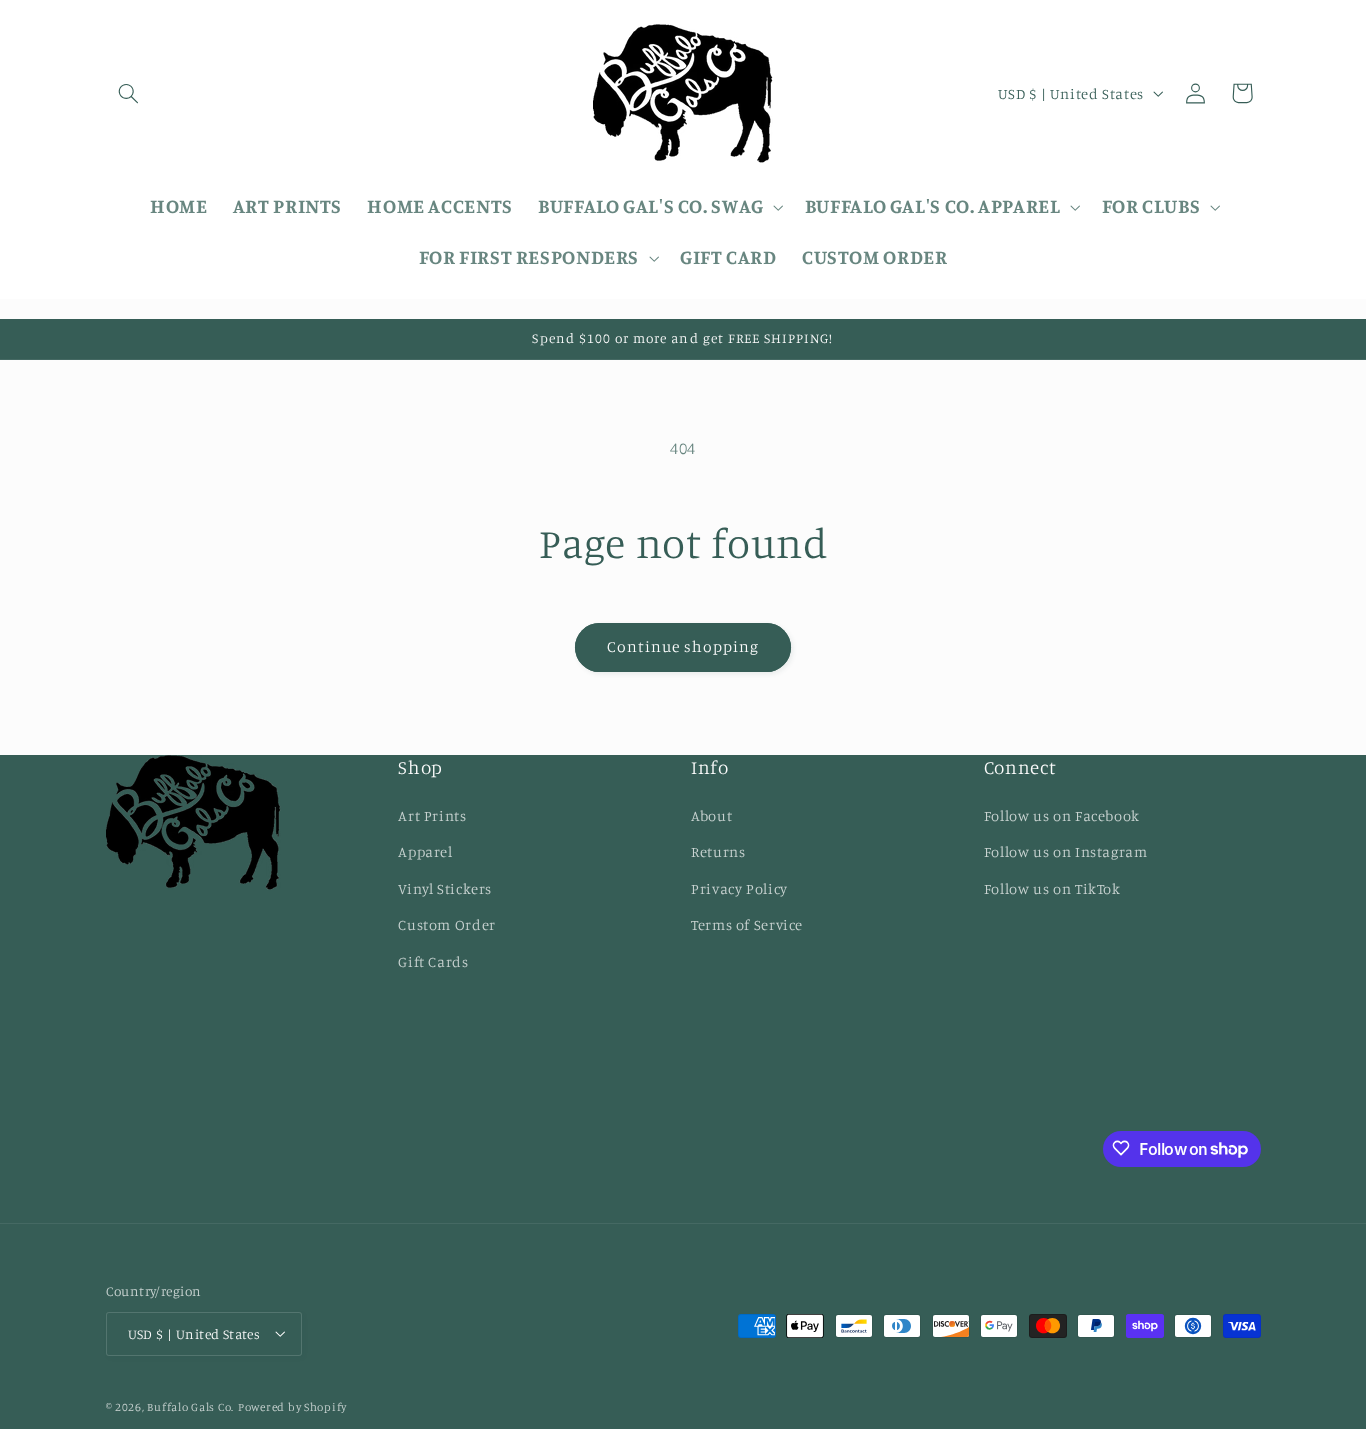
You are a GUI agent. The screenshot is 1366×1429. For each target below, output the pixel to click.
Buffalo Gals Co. (190, 1406)
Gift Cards (433, 960)
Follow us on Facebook (1062, 814)
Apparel (425, 851)
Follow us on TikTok (1052, 887)
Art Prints (432, 814)
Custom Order (447, 924)
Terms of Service (747, 924)
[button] (129, 93)
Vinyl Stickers (445, 887)
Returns (718, 851)
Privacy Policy (739, 887)
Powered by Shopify (292, 1406)
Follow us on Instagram (1066, 851)
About (711, 814)
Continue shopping (683, 646)
